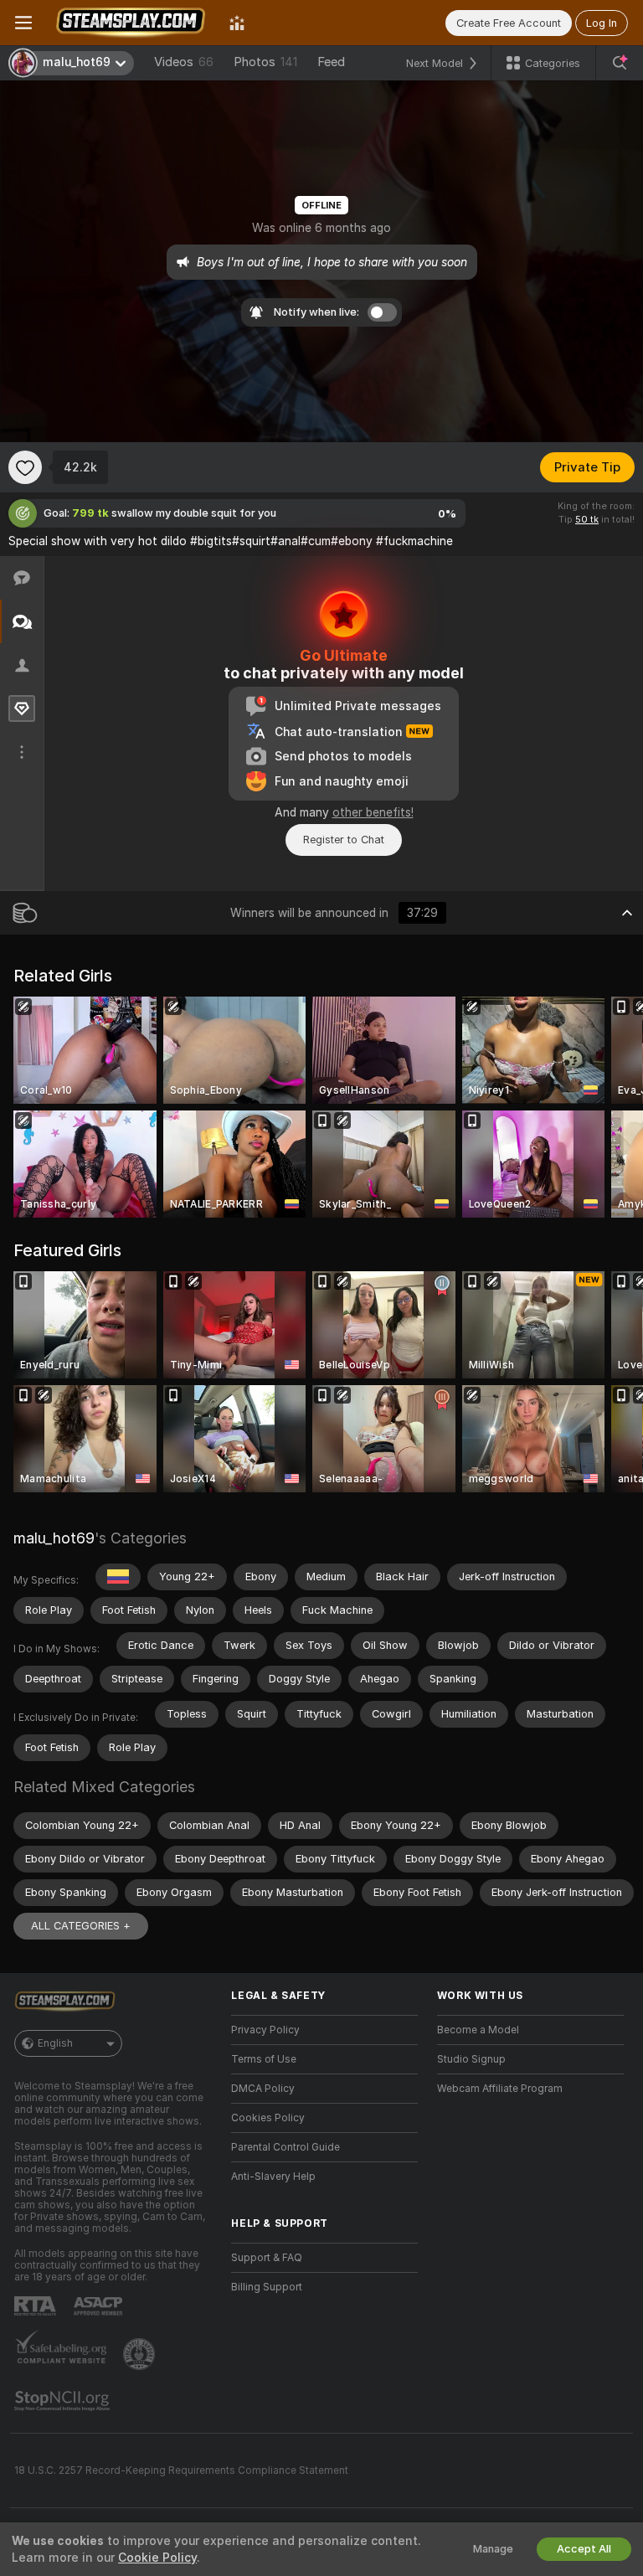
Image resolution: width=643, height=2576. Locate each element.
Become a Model (478, 2030)
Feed (331, 62)
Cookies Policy (268, 2118)
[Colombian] (118, 1577)
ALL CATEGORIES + (81, 1926)
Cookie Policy (157, 2558)
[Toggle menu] (23, 23)
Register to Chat (344, 840)
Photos (265, 62)
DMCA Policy (263, 2089)
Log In (602, 23)
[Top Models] (237, 23)
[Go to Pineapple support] (141, 2354)
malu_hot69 (54, 1538)
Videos (184, 62)
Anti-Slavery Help (273, 2177)
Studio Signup (471, 2059)
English (55, 2043)
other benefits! (373, 812)
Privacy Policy (265, 2030)
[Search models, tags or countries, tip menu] (620, 63)
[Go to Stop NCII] (64, 2401)
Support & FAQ (267, 2258)
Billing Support (267, 2287)
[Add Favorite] (25, 467)
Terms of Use (264, 2059)
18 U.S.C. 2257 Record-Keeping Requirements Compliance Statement (181, 2470)
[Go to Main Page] (131, 23)
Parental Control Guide (285, 2147)
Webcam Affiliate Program (500, 2089)
